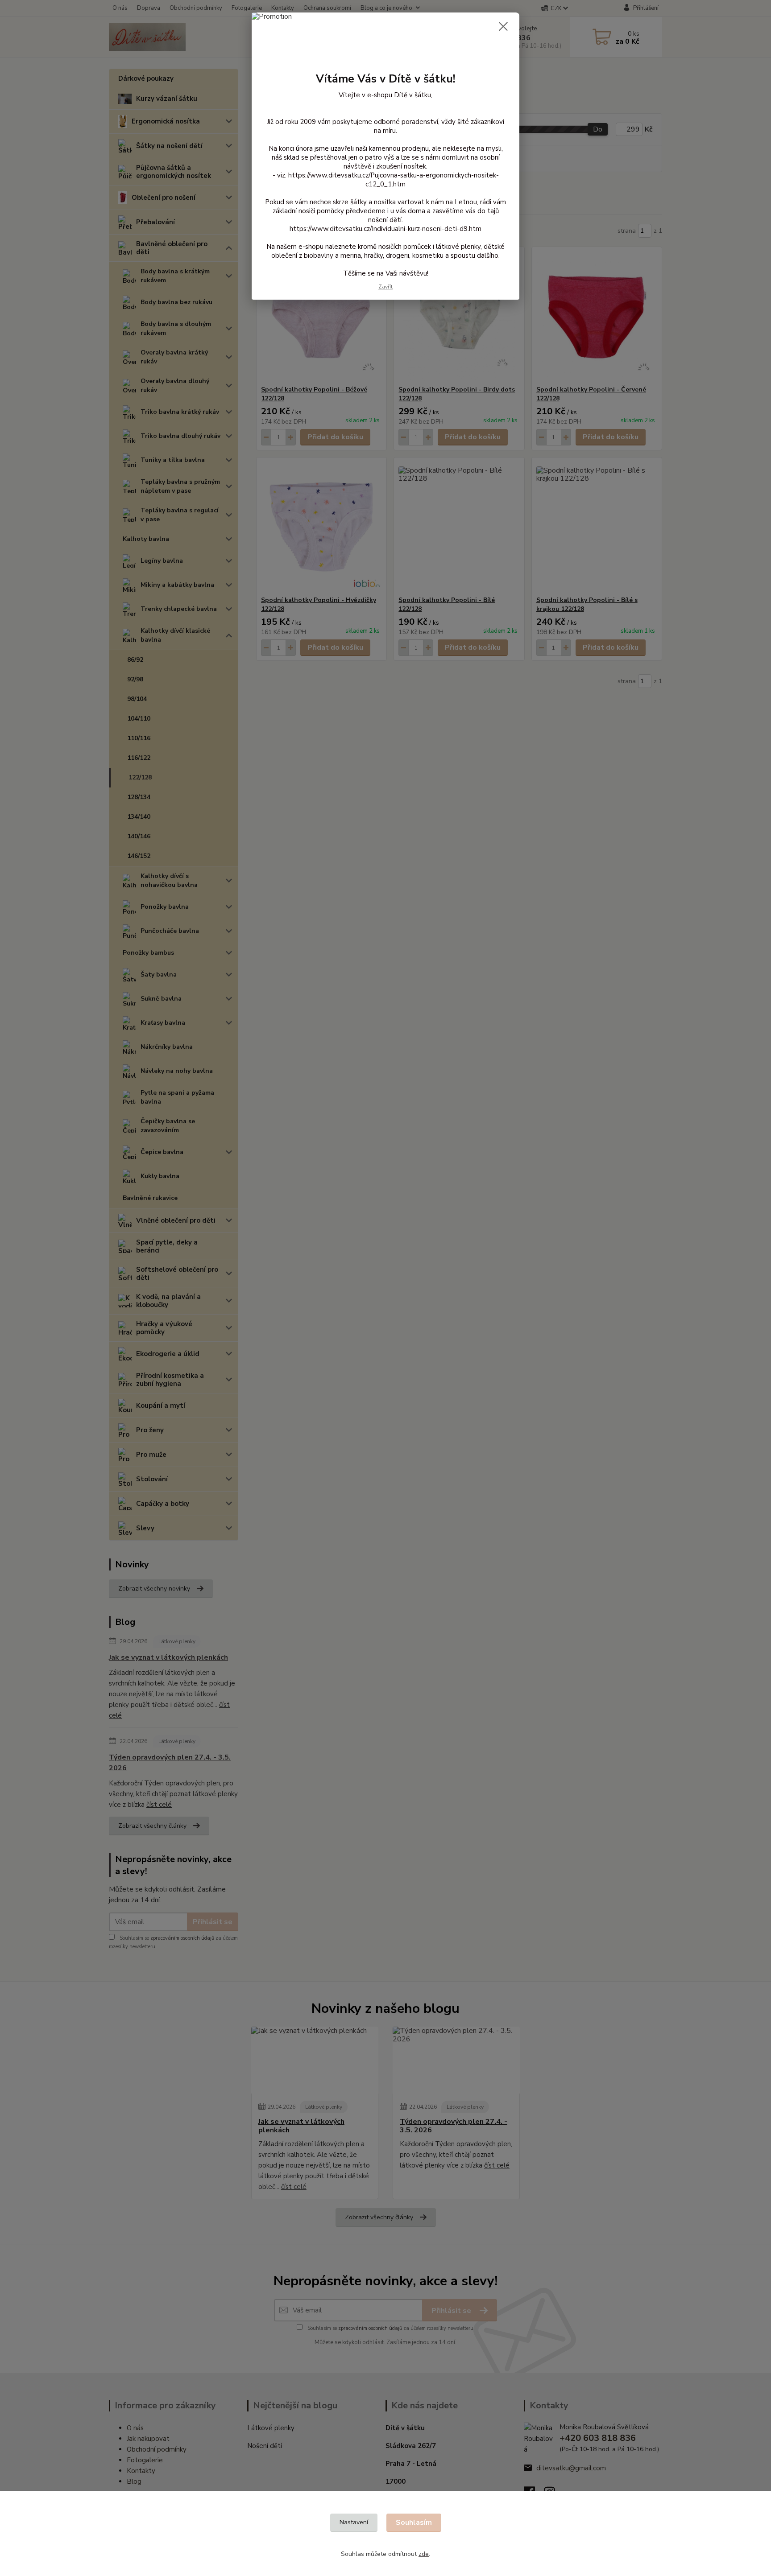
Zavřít (385, 287)
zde (424, 2554)
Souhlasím (414, 2522)
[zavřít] (503, 26)
